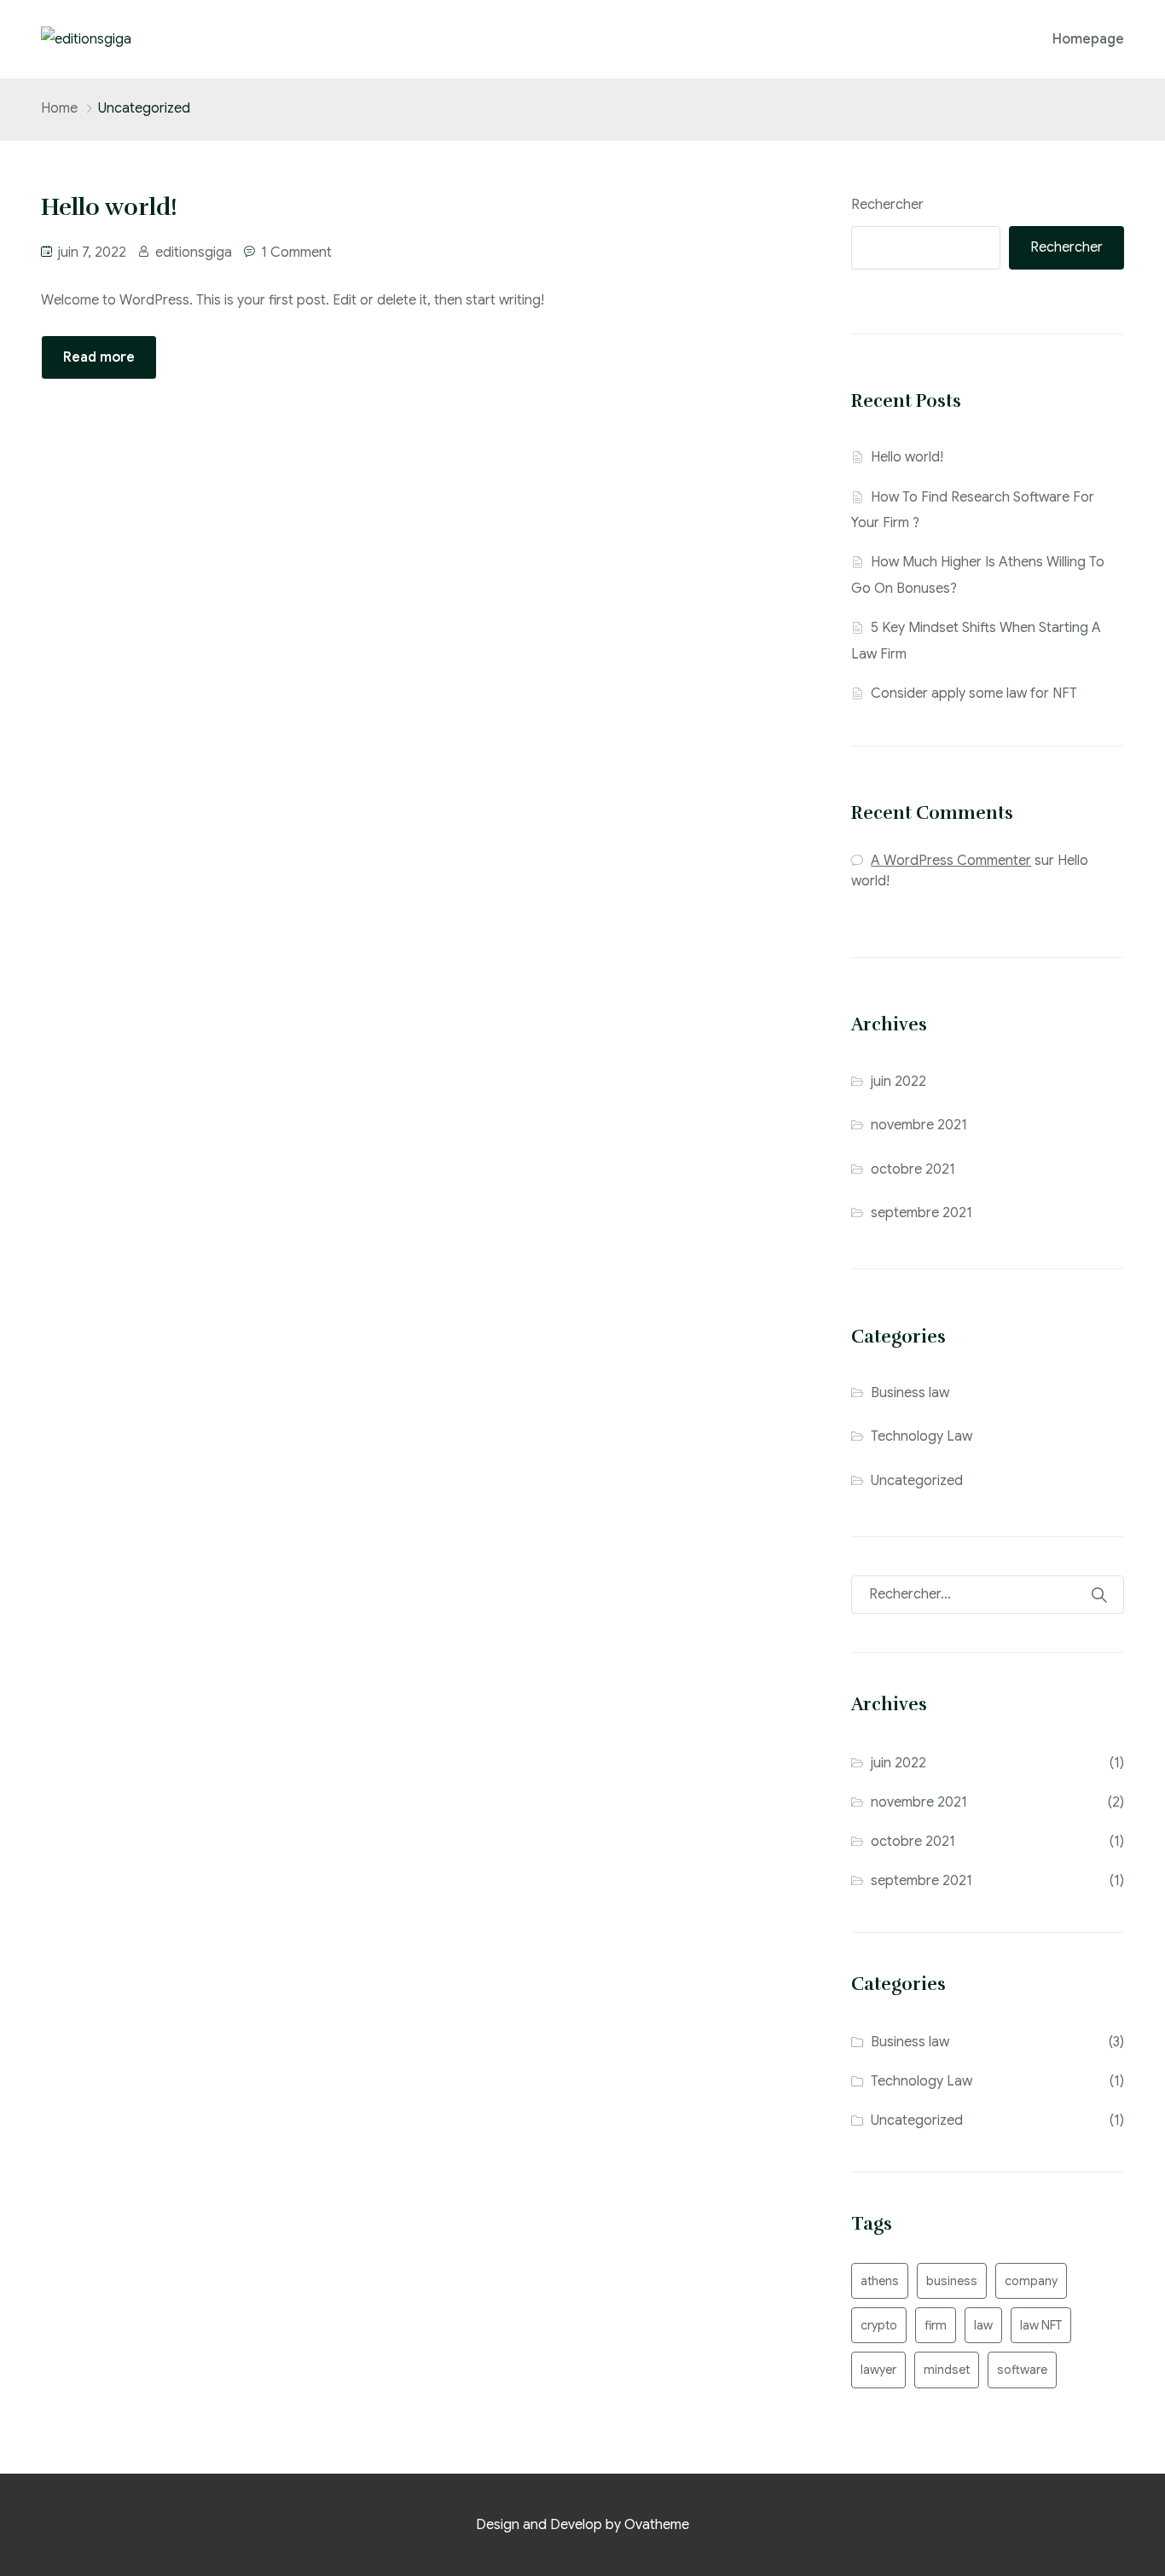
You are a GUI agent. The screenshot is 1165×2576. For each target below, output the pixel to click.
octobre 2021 (913, 1169)
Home (59, 108)
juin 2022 (898, 1082)
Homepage (1088, 39)
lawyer (878, 2370)
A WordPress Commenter (951, 861)
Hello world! (907, 457)
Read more (99, 357)
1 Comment (296, 252)
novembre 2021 (919, 1125)
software (1022, 2370)
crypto (879, 2325)
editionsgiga (194, 252)
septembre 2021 (922, 1213)
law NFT (1041, 2325)
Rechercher (887, 205)
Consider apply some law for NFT (974, 693)
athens (880, 2281)
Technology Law (922, 1436)
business (952, 2281)
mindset (947, 2370)
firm (936, 2325)
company (1031, 2281)
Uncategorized (917, 1481)
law (983, 2325)
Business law (910, 1393)
